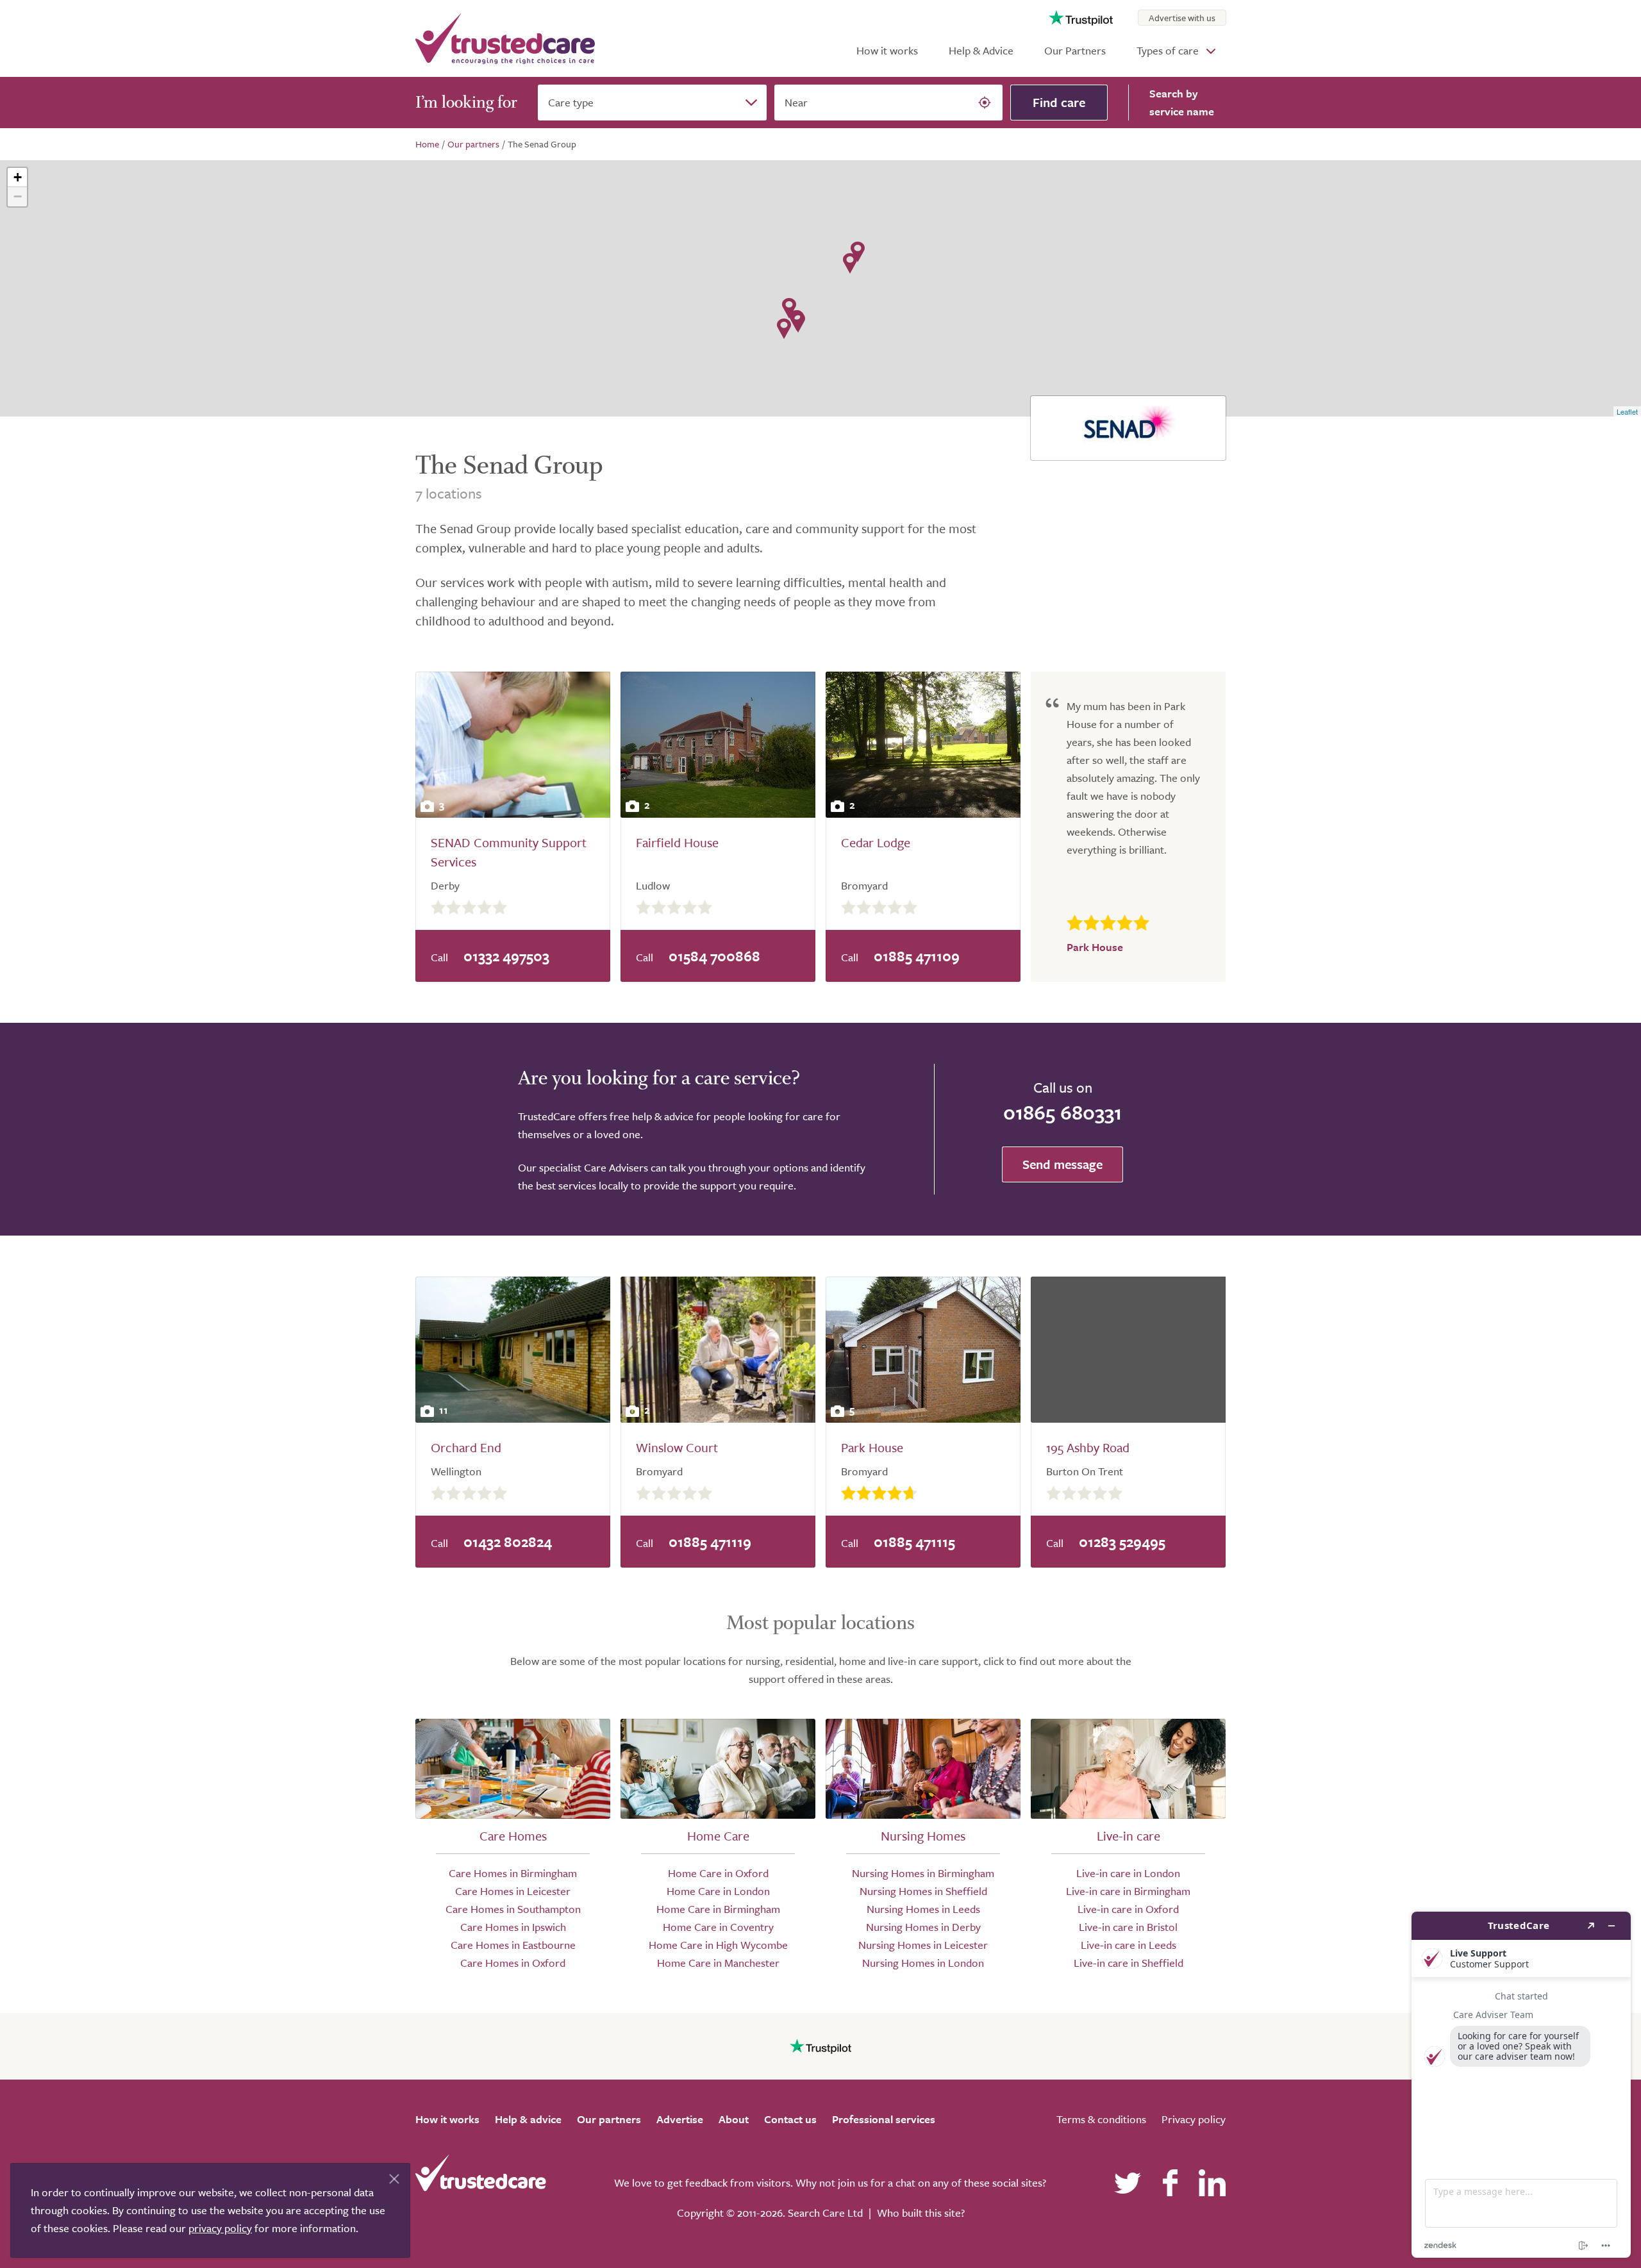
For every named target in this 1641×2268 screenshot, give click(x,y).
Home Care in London (718, 1891)
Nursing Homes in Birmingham (923, 1873)
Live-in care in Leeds (1129, 1945)
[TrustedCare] (505, 38)
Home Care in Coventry (718, 1927)
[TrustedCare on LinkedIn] (1212, 2183)
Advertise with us (1182, 18)
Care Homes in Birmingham (513, 1873)
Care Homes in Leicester (513, 1891)
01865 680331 (1062, 1112)
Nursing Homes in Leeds (923, 1909)
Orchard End (466, 1447)
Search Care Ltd (825, 2213)
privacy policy (220, 2228)
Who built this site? (921, 2213)
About (734, 2119)
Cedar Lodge (876, 842)
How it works (887, 50)
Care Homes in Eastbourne (513, 1945)
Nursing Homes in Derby (923, 1927)
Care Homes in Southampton (513, 1909)
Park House (872, 1447)
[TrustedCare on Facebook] (1170, 2183)
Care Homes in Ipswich (513, 1927)
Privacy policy (1194, 2119)
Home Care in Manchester (718, 1963)
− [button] (18, 196)
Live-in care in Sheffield (1129, 1963)
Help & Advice (981, 50)
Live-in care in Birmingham (1128, 1891)
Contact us (790, 2119)
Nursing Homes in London (923, 1963)
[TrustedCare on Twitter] (1128, 2183)
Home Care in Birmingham (718, 1909)
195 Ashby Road (1088, 1447)
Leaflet (1627, 411)
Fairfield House (677, 842)
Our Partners (1075, 50)
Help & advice (528, 2119)
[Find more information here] (1521, 2085)
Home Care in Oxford (718, 1873)
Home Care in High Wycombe (718, 1945)
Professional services (884, 2119)
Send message (1062, 1164)
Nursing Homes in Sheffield (923, 1891)
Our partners (609, 2119)
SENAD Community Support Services (509, 852)
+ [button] (18, 177)
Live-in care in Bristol (1128, 1927)
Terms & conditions (1101, 2119)
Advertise (680, 2119)
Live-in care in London (1128, 1873)
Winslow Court (677, 1447)
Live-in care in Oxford (1128, 1909)
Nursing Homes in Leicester (923, 1945)
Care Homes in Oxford (513, 1963)
